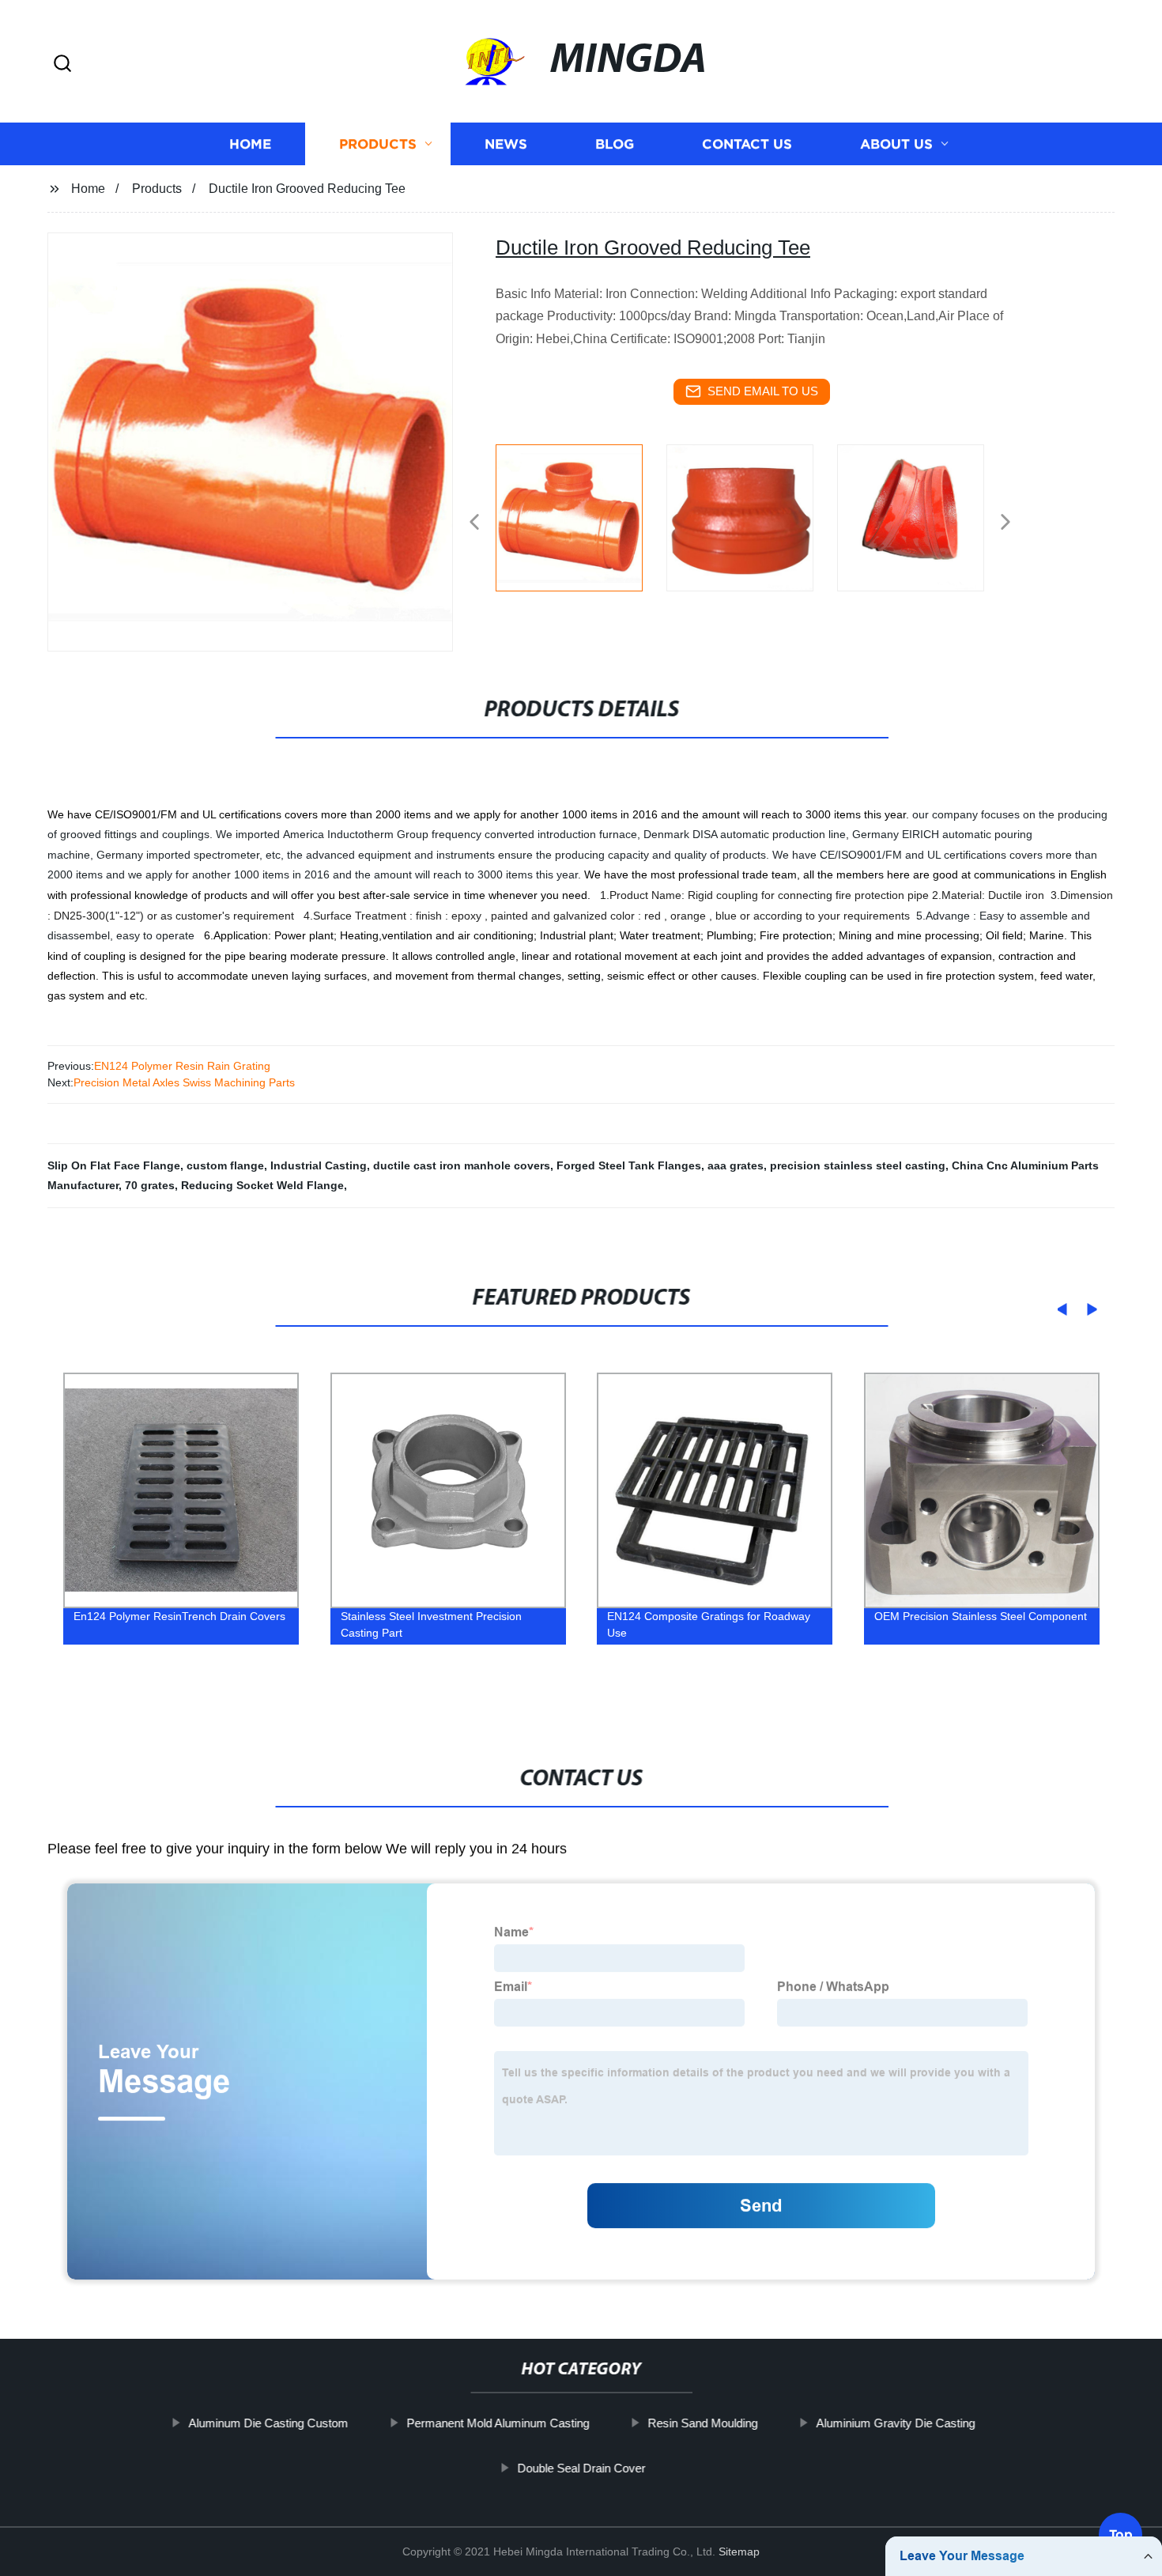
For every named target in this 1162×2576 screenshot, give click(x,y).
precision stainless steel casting (858, 1165)
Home (250, 144)
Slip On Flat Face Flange (114, 1165)
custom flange (225, 1165)
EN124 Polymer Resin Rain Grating (182, 1066)
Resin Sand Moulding (702, 2423)
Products (378, 144)
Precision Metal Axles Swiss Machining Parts (184, 1082)
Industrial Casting (319, 1165)
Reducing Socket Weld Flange (262, 1185)
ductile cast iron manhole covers (462, 1165)
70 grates (150, 1185)
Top (1121, 2528)
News (506, 144)
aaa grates (736, 1165)
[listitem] (581, 516)
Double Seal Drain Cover (581, 2468)
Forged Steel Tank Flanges (629, 1165)
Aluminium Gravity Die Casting (895, 2423)
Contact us (747, 144)
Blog (615, 144)
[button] (62, 64)
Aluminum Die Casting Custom (268, 2423)
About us (896, 144)
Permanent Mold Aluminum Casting (498, 2423)
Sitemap (739, 2551)
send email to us (763, 391)
